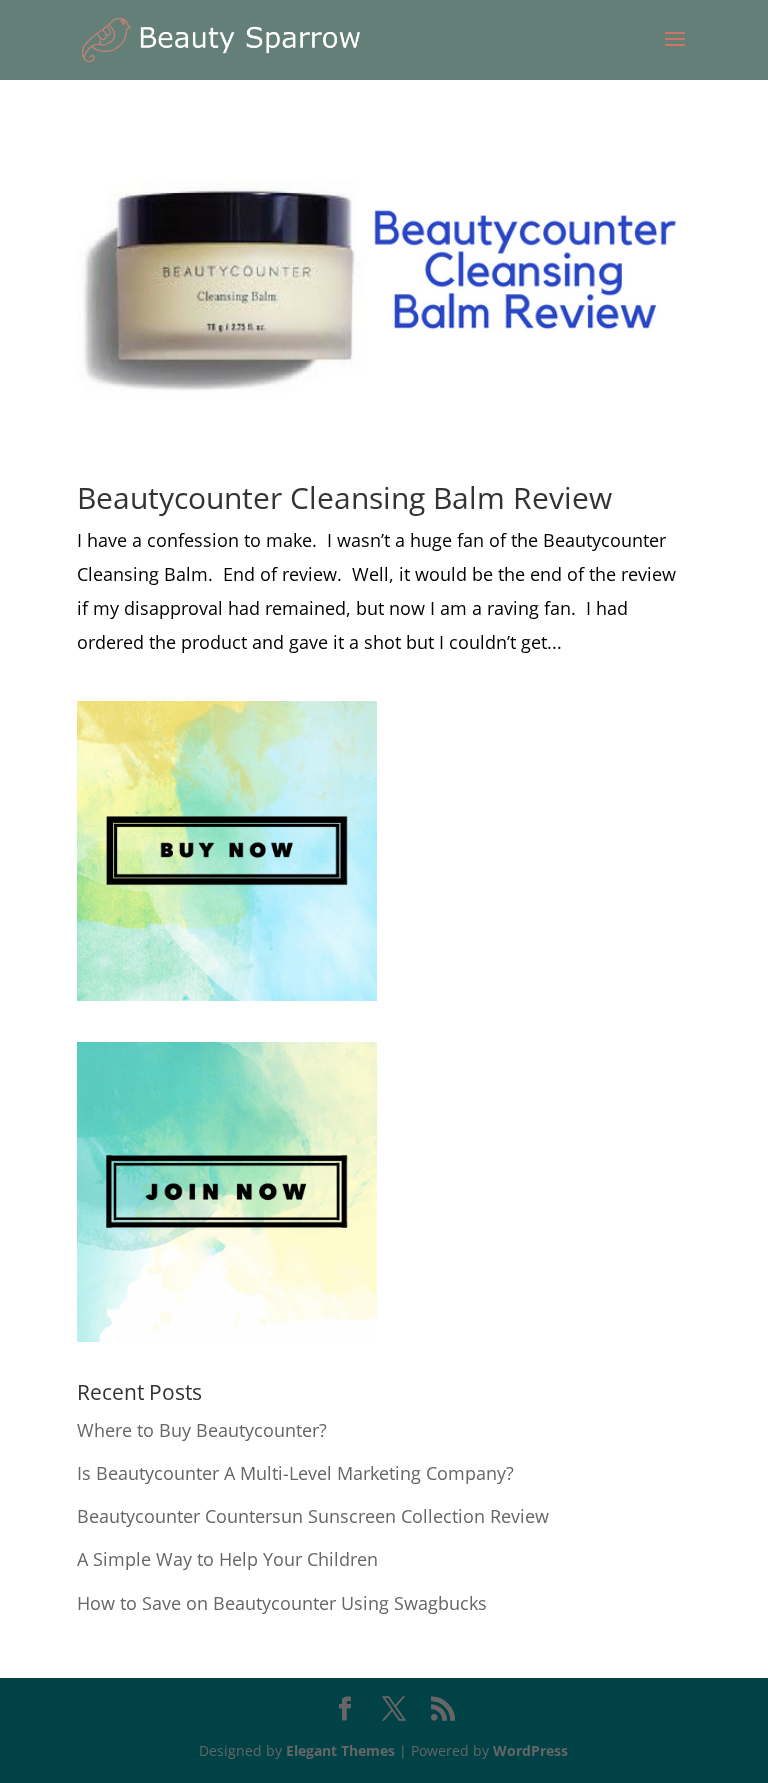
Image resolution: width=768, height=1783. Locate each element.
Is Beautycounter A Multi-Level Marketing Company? (295, 1473)
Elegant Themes (340, 1750)
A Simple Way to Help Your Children (227, 1559)
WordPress (530, 1750)
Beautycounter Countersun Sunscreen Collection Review (313, 1516)
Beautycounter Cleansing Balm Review (344, 497)
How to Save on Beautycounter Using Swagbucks (282, 1603)
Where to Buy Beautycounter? (202, 1430)
